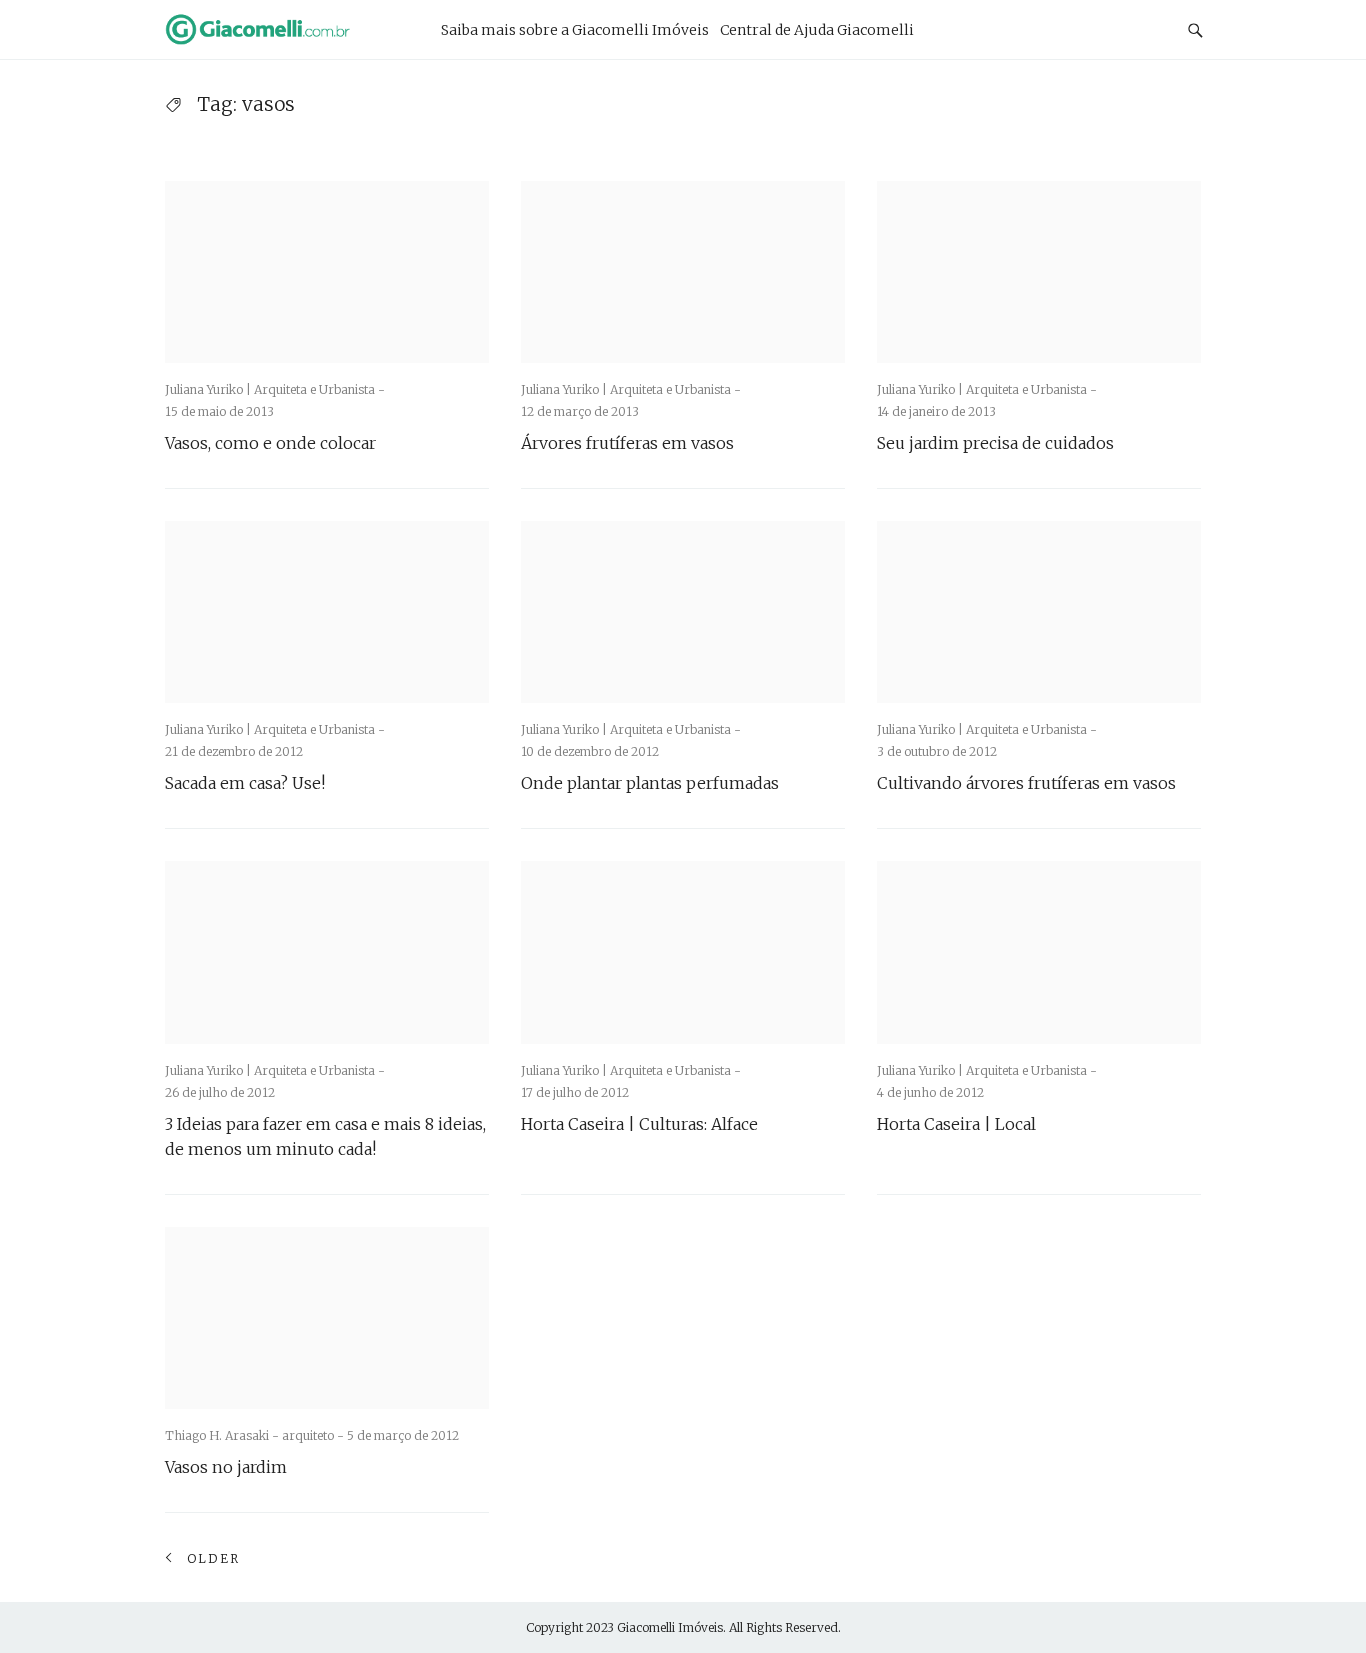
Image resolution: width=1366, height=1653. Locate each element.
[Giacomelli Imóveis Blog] (282, 29)
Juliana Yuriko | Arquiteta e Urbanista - (275, 389)
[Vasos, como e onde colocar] (327, 272)
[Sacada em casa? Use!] (327, 612)
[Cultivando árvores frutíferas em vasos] (1039, 612)
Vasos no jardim (226, 1467)
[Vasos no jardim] (327, 1318)
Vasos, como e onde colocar (270, 443)
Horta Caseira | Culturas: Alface (639, 1124)
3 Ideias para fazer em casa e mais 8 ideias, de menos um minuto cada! (325, 1136)
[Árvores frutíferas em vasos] (683, 272)
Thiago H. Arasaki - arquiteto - (256, 1435)
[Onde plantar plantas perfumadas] (683, 612)
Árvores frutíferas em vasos (627, 443)
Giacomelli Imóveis (670, 1627)
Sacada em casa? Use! (245, 783)
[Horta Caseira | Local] (1039, 952)
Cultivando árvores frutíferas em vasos (1026, 783)
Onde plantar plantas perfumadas (650, 783)
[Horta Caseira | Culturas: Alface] (683, 952)
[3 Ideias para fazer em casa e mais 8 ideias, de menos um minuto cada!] (327, 952)
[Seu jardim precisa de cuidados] (1039, 272)
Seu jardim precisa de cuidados (995, 443)
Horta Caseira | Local (956, 1124)
